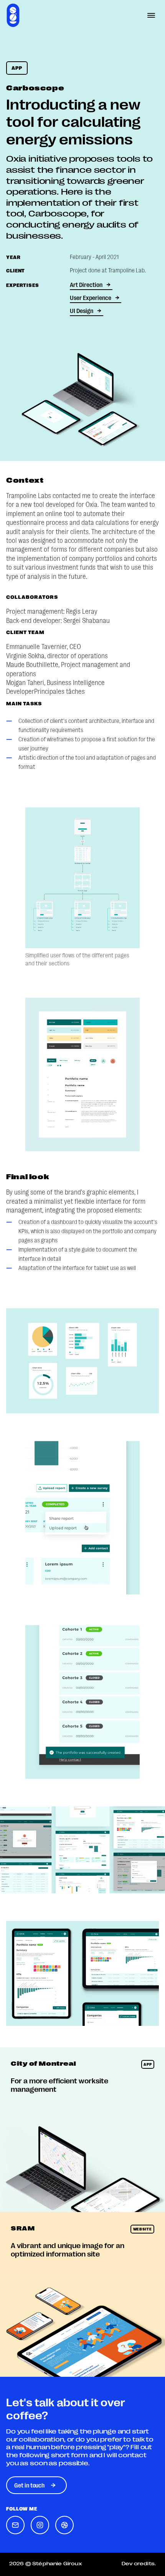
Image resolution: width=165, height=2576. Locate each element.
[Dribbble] (64, 2525)
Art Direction (86, 284)
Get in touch (29, 2485)
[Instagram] (40, 2525)
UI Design (82, 311)
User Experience (91, 297)
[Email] (15, 2525)
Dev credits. (139, 2563)
